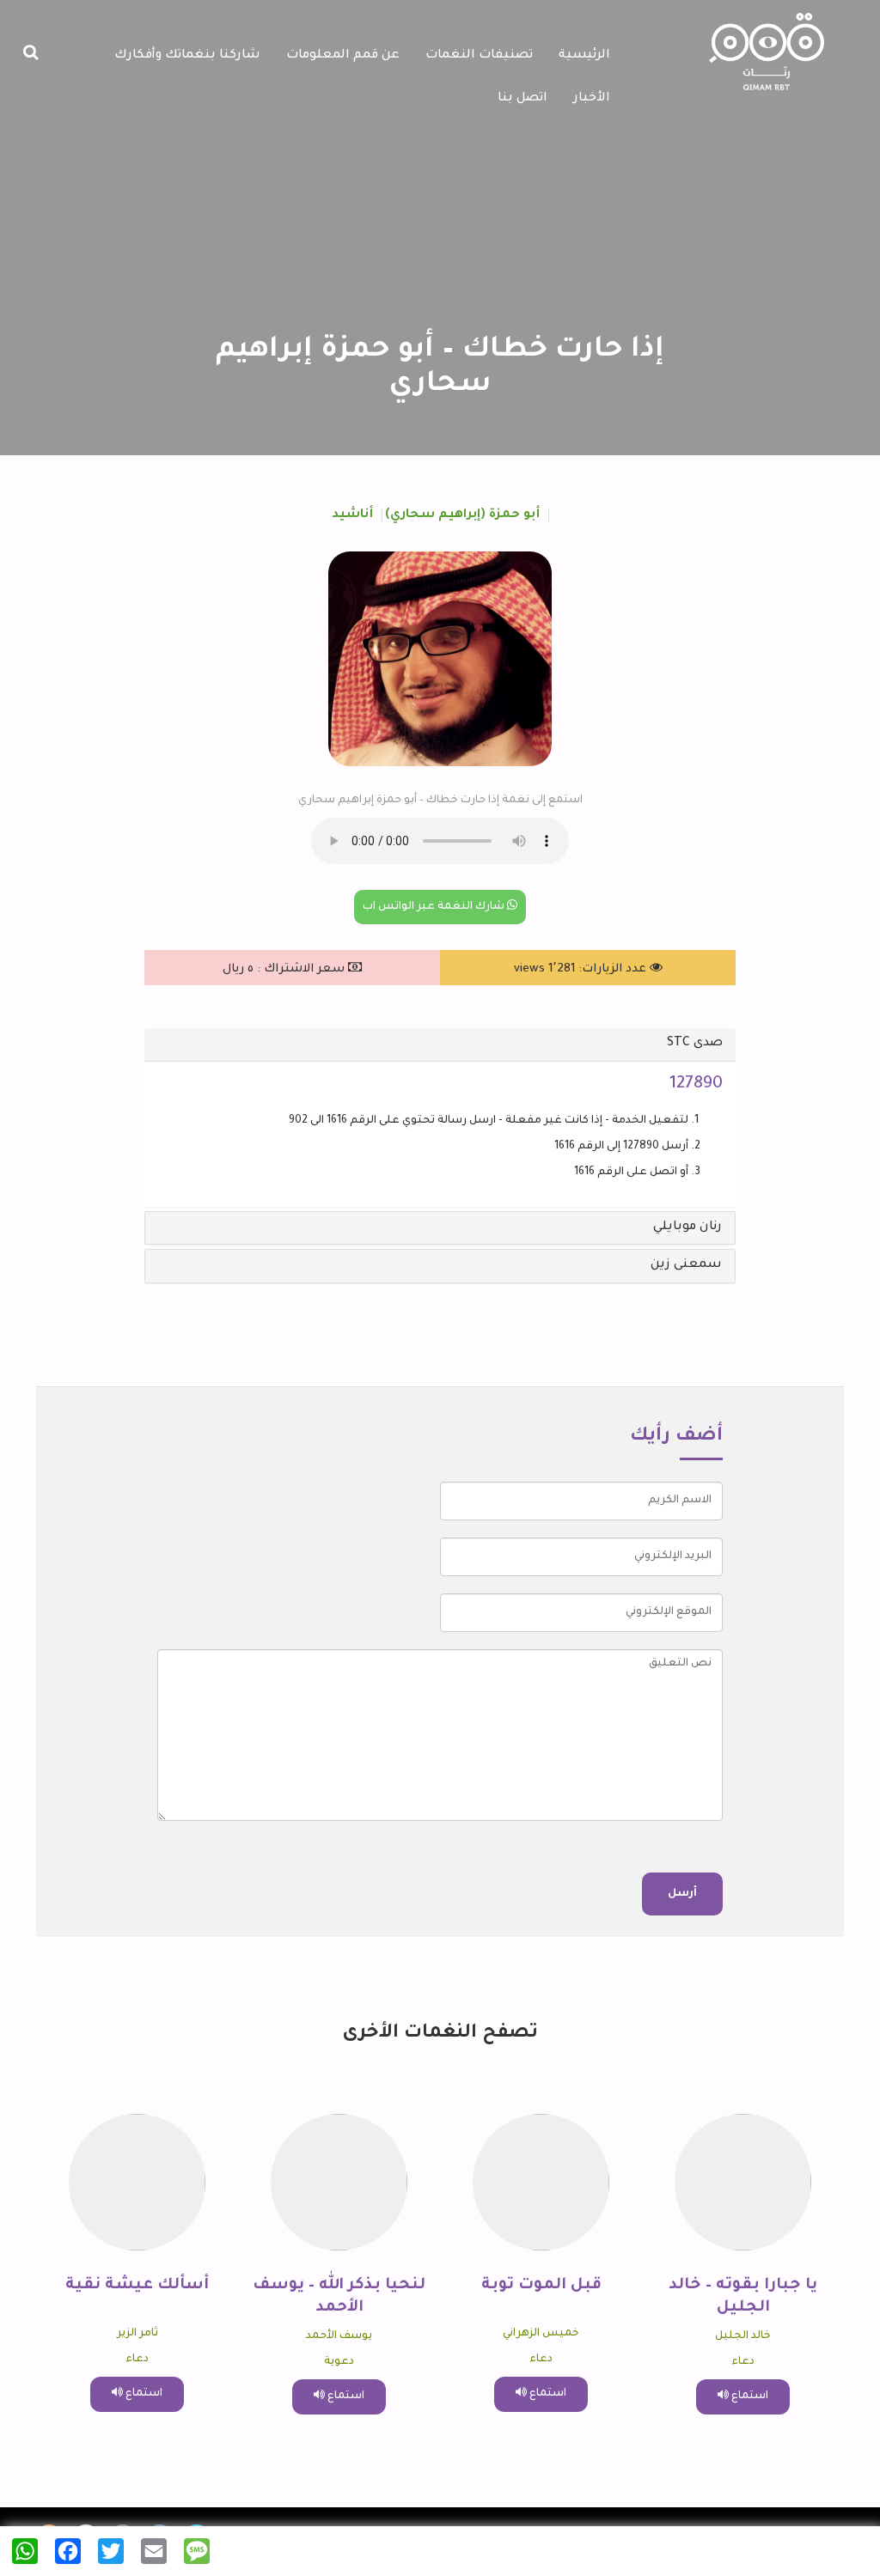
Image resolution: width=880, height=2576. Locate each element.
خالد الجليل (743, 2336)
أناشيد (352, 515)
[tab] (440, 1044)
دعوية (339, 2362)
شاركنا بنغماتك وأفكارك (187, 56)
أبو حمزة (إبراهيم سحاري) (462, 515)
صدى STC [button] (695, 1044)
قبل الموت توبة (541, 2286)
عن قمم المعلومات (343, 56)
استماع (749, 2396)
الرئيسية (584, 56)
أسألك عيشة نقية (137, 2286)
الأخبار (592, 99)
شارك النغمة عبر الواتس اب (435, 907)
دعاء (743, 2362)
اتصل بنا (522, 99)
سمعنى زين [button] (686, 1265)
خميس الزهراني (541, 2334)
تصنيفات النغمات (479, 56)
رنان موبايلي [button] (687, 1227)
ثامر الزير (137, 2334)
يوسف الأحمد (339, 2336)
